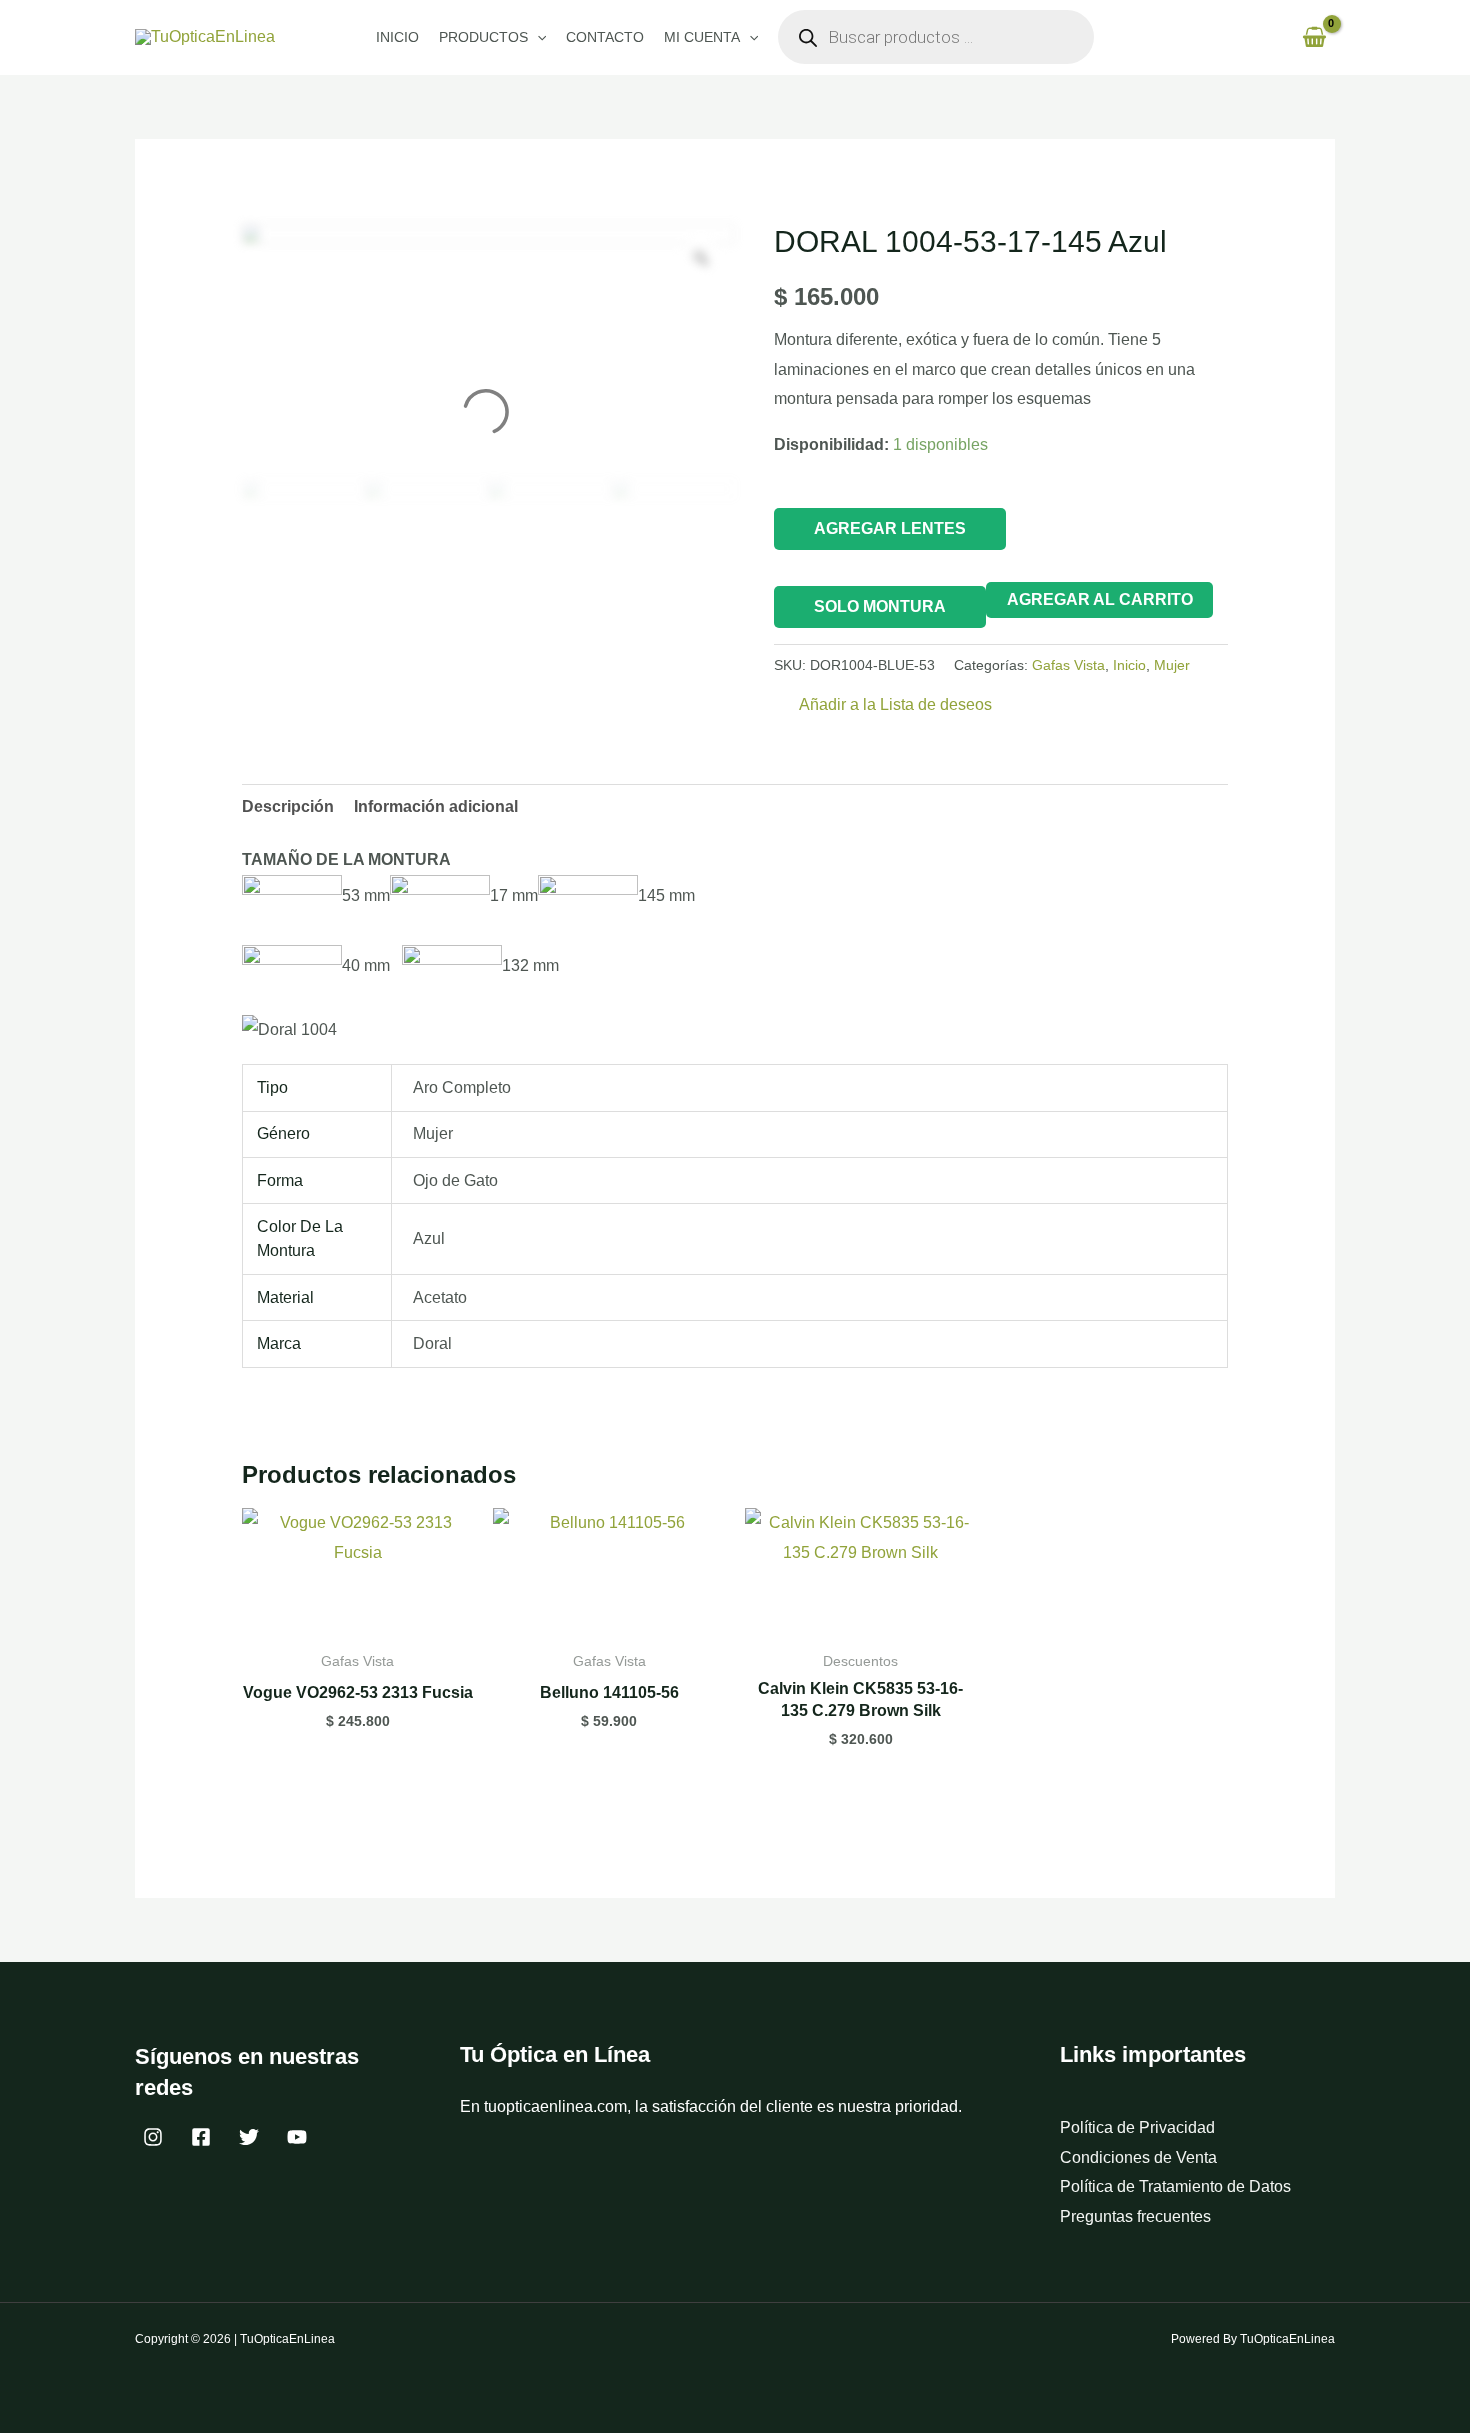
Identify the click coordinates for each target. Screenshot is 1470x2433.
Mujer (1172, 665)
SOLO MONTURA (880, 606)
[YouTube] (297, 2137)
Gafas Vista (1068, 665)
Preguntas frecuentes (1135, 2216)
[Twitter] (249, 2137)
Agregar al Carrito (1100, 599)
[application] (537, 37)
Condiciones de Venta (1138, 2157)
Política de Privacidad (1137, 2127)
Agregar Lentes (890, 528)
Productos (483, 37)
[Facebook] (201, 2137)
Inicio (397, 37)
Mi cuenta (702, 37)
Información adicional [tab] (436, 806)
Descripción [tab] (288, 806)
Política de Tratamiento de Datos (1175, 2186)
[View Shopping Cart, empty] (1314, 37)
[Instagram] (153, 2137)
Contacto (605, 37)
